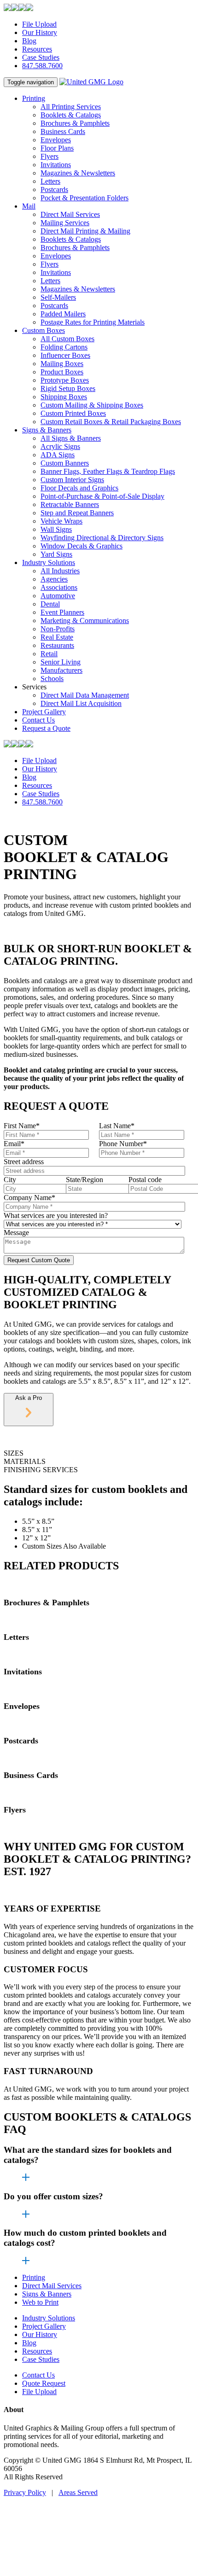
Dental (50, 604)
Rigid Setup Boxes (68, 388)
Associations (59, 587)
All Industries (60, 571)
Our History (40, 32)
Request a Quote (46, 728)
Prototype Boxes (65, 380)
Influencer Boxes (65, 355)
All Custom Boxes (67, 339)
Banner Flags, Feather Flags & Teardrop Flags (108, 471)
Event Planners (62, 612)
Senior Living (61, 662)
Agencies (54, 579)
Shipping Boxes (64, 397)
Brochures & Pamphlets (75, 123)
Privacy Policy (25, 2492)
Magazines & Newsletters (78, 173)
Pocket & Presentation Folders (84, 198)
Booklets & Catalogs (71, 115)
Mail (29, 206)
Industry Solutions (49, 562)
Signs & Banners (47, 430)
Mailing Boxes (62, 364)
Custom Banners (65, 463)
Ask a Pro (29, 1398)
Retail (49, 654)
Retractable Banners (70, 504)
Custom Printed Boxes (73, 413)
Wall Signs (56, 529)
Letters (50, 181)
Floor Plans (57, 148)
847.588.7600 (42, 66)
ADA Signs (58, 455)
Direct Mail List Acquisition (81, 703)
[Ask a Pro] (29, 1415)
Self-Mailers (58, 297)
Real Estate (57, 637)
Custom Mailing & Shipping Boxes (92, 405)
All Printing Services (71, 107)
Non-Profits (58, 629)
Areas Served (78, 2492)
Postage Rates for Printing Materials (93, 322)
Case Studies (41, 57)
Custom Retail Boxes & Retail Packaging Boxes (111, 422)
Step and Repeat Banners (77, 513)
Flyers (49, 156)
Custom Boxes (44, 330)
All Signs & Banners (71, 438)
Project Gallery (44, 712)
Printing (34, 98)
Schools (52, 679)
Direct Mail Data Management (85, 695)
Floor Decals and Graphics (79, 488)
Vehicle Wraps (61, 521)
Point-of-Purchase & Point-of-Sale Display (102, 496)
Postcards (54, 189)
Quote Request (44, 2383)
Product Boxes (62, 372)
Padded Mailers (63, 314)
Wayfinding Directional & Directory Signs (102, 538)
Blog (29, 41)
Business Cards (63, 131)
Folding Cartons (64, 347)
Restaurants (57, 645)
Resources (37, 49)
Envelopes (56, 140)
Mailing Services (65, 223)
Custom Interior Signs (72, 480)
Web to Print (40, 2302)
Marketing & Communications (85, 621)
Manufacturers (61, 670)
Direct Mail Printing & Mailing (85, 231)
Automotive (58, 596)
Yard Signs (56, 554)
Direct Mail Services (70, 214)
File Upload (39, 24)
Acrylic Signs (60, 446)
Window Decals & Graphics (82, 546)
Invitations (56, 165)
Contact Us (38, 720)
